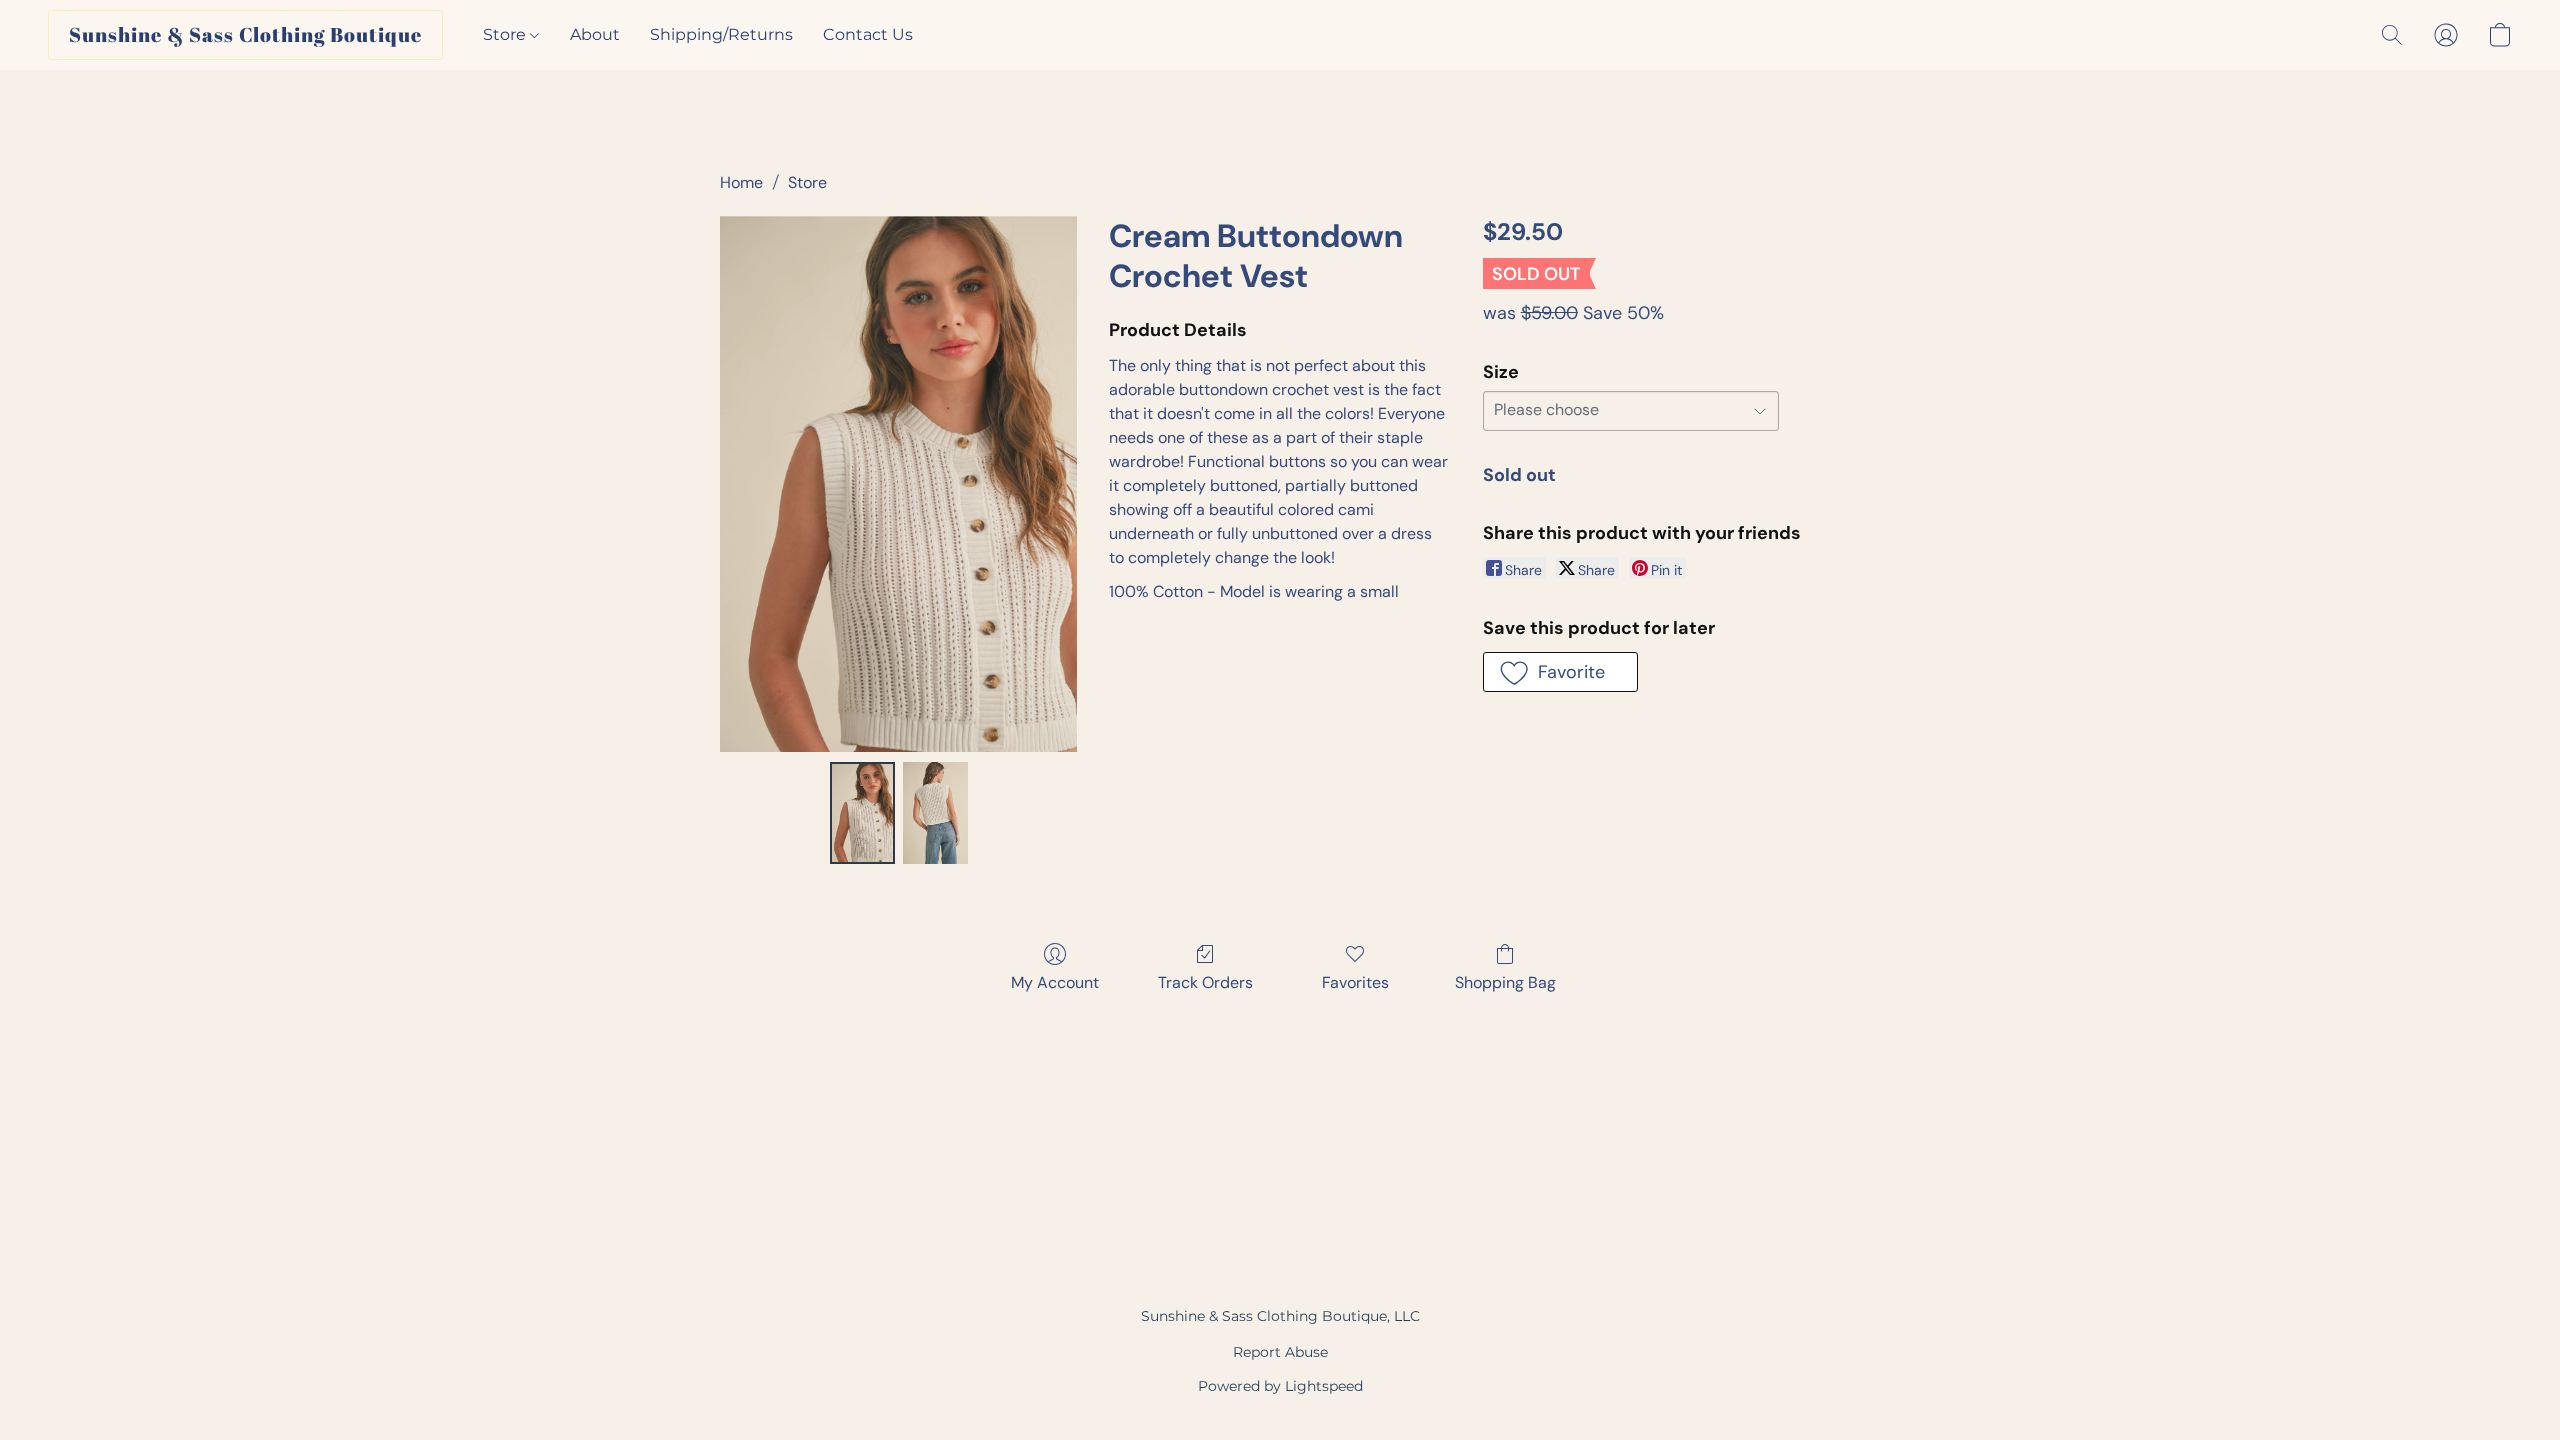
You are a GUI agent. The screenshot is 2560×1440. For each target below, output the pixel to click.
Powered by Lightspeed (1280, 1386)
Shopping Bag (1505, 982)
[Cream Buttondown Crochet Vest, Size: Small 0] (862, 813)
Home (741, 182)
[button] (245, 35)
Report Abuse (1280, 1352)
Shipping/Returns (721, 34)
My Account (1055, 982)
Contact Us (868, 34)
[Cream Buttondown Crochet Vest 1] (935, 813)
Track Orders (1205, 982)
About (595, 34)
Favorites (1355, 982)
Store (506, 34)
